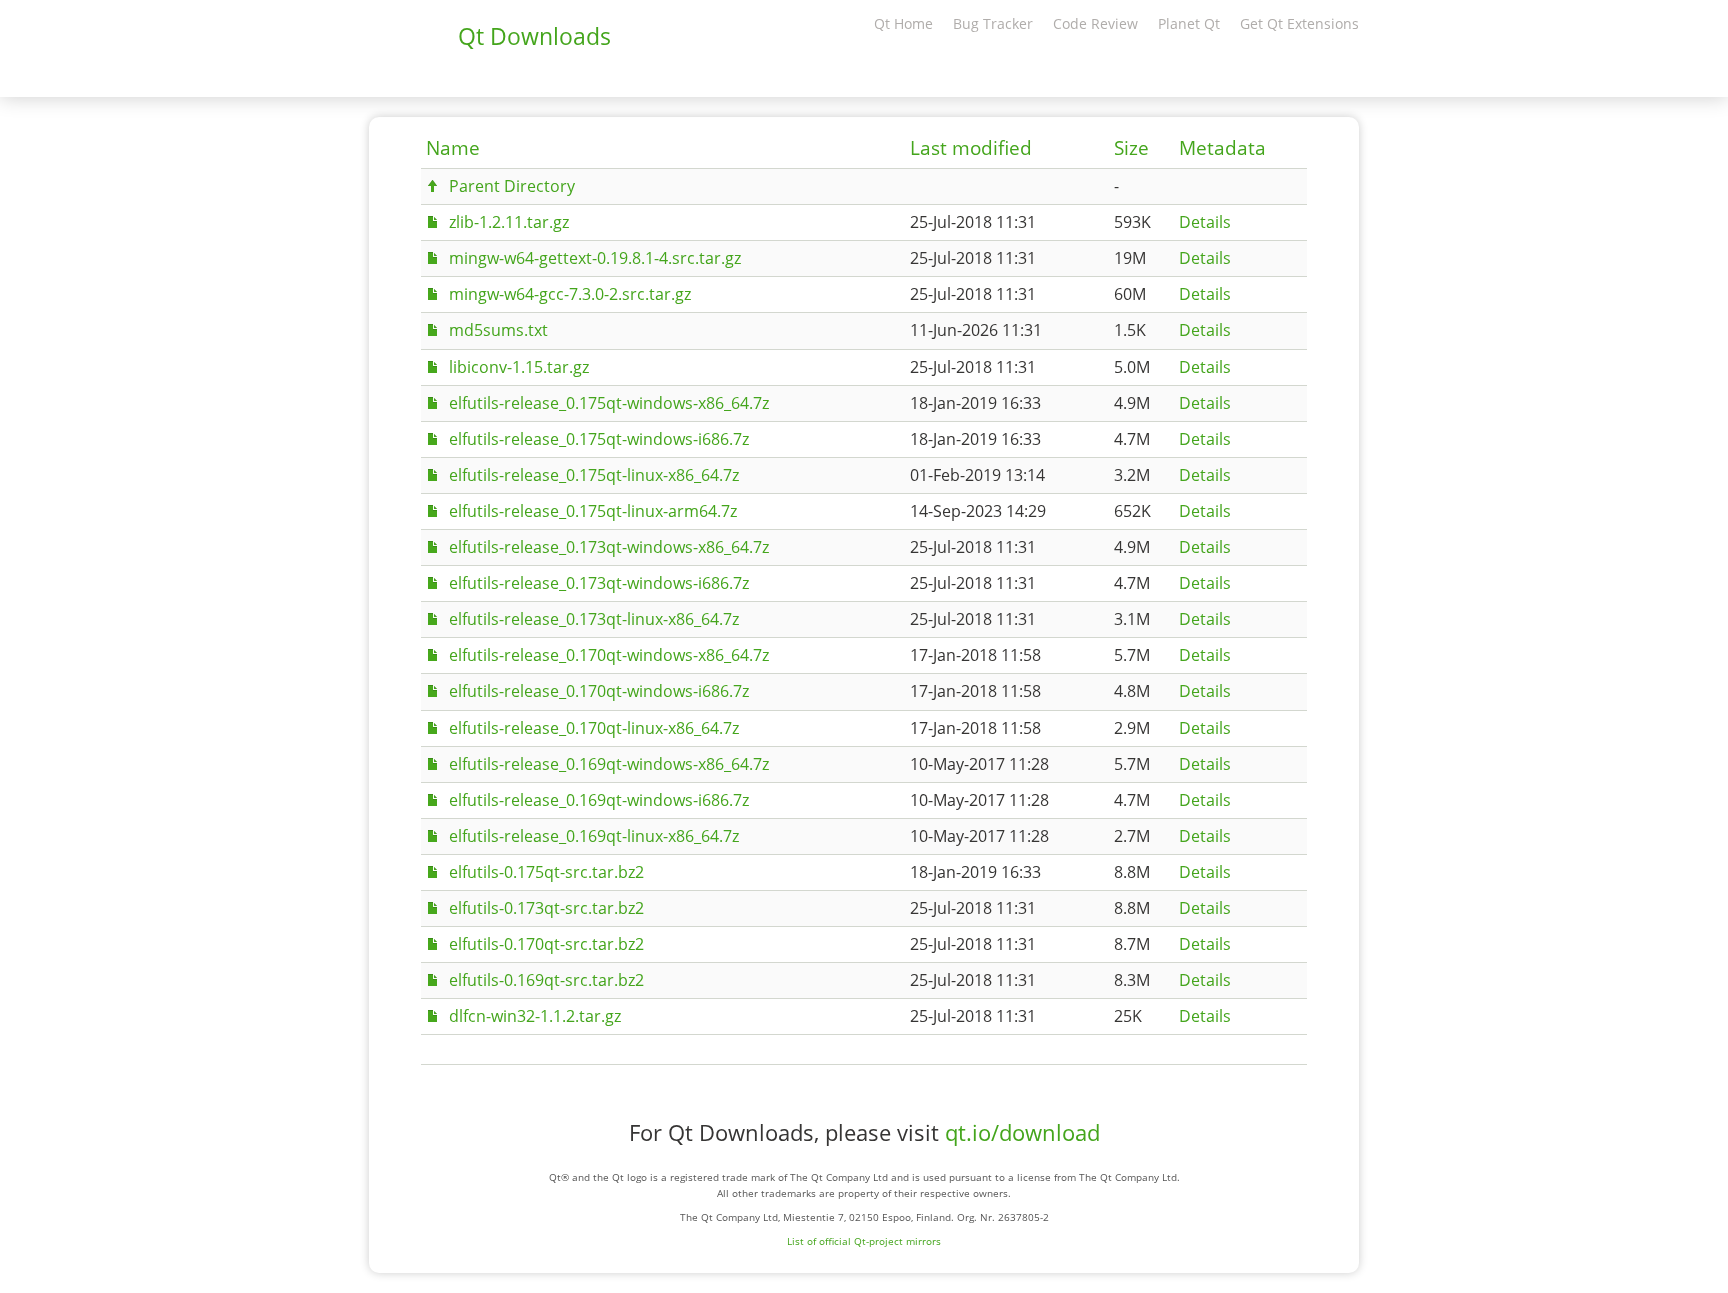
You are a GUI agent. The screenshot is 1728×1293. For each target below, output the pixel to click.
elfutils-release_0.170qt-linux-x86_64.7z (594, 728)
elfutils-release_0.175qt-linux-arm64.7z (593, 511)
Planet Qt (1189, 23)
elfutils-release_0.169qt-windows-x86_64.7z (609, 764)
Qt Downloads (534, 36)
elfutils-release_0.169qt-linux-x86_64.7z (594, 836)
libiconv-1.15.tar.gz (519, 367)
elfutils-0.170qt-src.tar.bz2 (546, 944)
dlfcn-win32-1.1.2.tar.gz (535, 1016)
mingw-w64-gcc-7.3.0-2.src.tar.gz (570, 294)
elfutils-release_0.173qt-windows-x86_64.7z (609, 547)
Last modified (971, 148)
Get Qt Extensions (1299, 23)
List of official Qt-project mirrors (864, 1241)
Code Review (1095, 23)
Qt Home (903, 23)
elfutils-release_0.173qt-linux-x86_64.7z (594, 619)
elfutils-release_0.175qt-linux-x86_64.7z (594, 475)
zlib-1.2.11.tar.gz (509, 222)
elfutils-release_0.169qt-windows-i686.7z (599, 800)
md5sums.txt (498, 330)
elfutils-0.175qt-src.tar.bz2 (546, 872)
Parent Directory (512, 186)
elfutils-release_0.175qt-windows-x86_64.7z (609, 403)
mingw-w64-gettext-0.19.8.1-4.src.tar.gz (595, 258)
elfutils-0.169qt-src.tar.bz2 (546, 980)
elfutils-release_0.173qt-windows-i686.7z (599, 583)
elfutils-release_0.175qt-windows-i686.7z (599, 439)
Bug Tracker (993, 23)
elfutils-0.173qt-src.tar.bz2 (546, 908)
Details (1205, 222)
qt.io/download (1022, 1132)
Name (453, 148)
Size (1131, 148)
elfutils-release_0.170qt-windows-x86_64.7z (609, 655)
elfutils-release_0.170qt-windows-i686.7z (599, 691)
